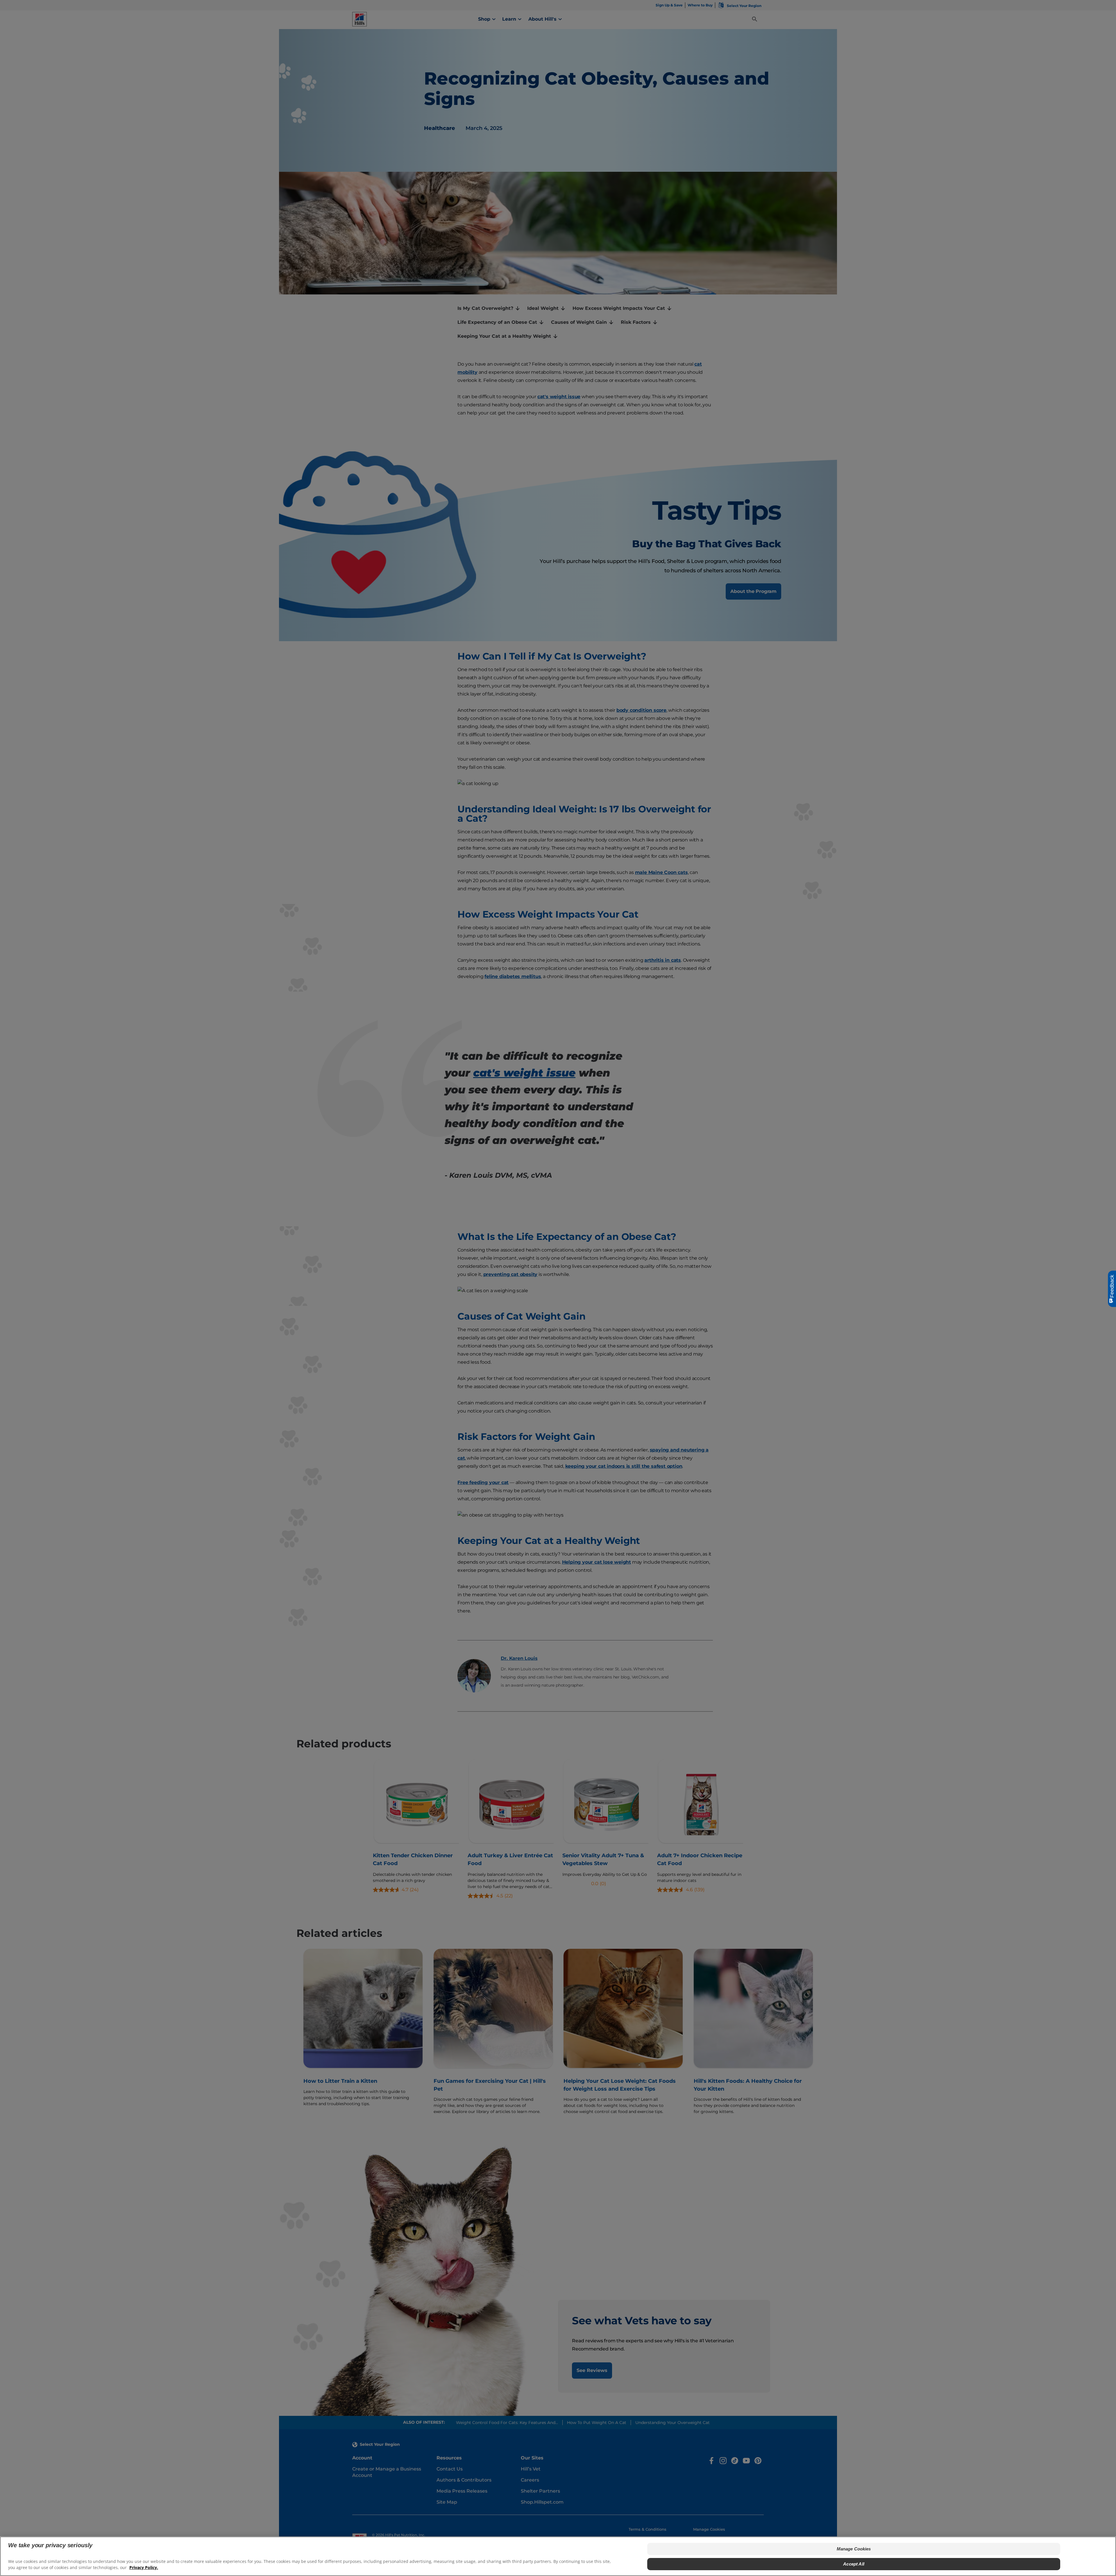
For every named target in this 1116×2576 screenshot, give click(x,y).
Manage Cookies (854, 2549)
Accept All (854, 2564)
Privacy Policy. (144, 2567)
